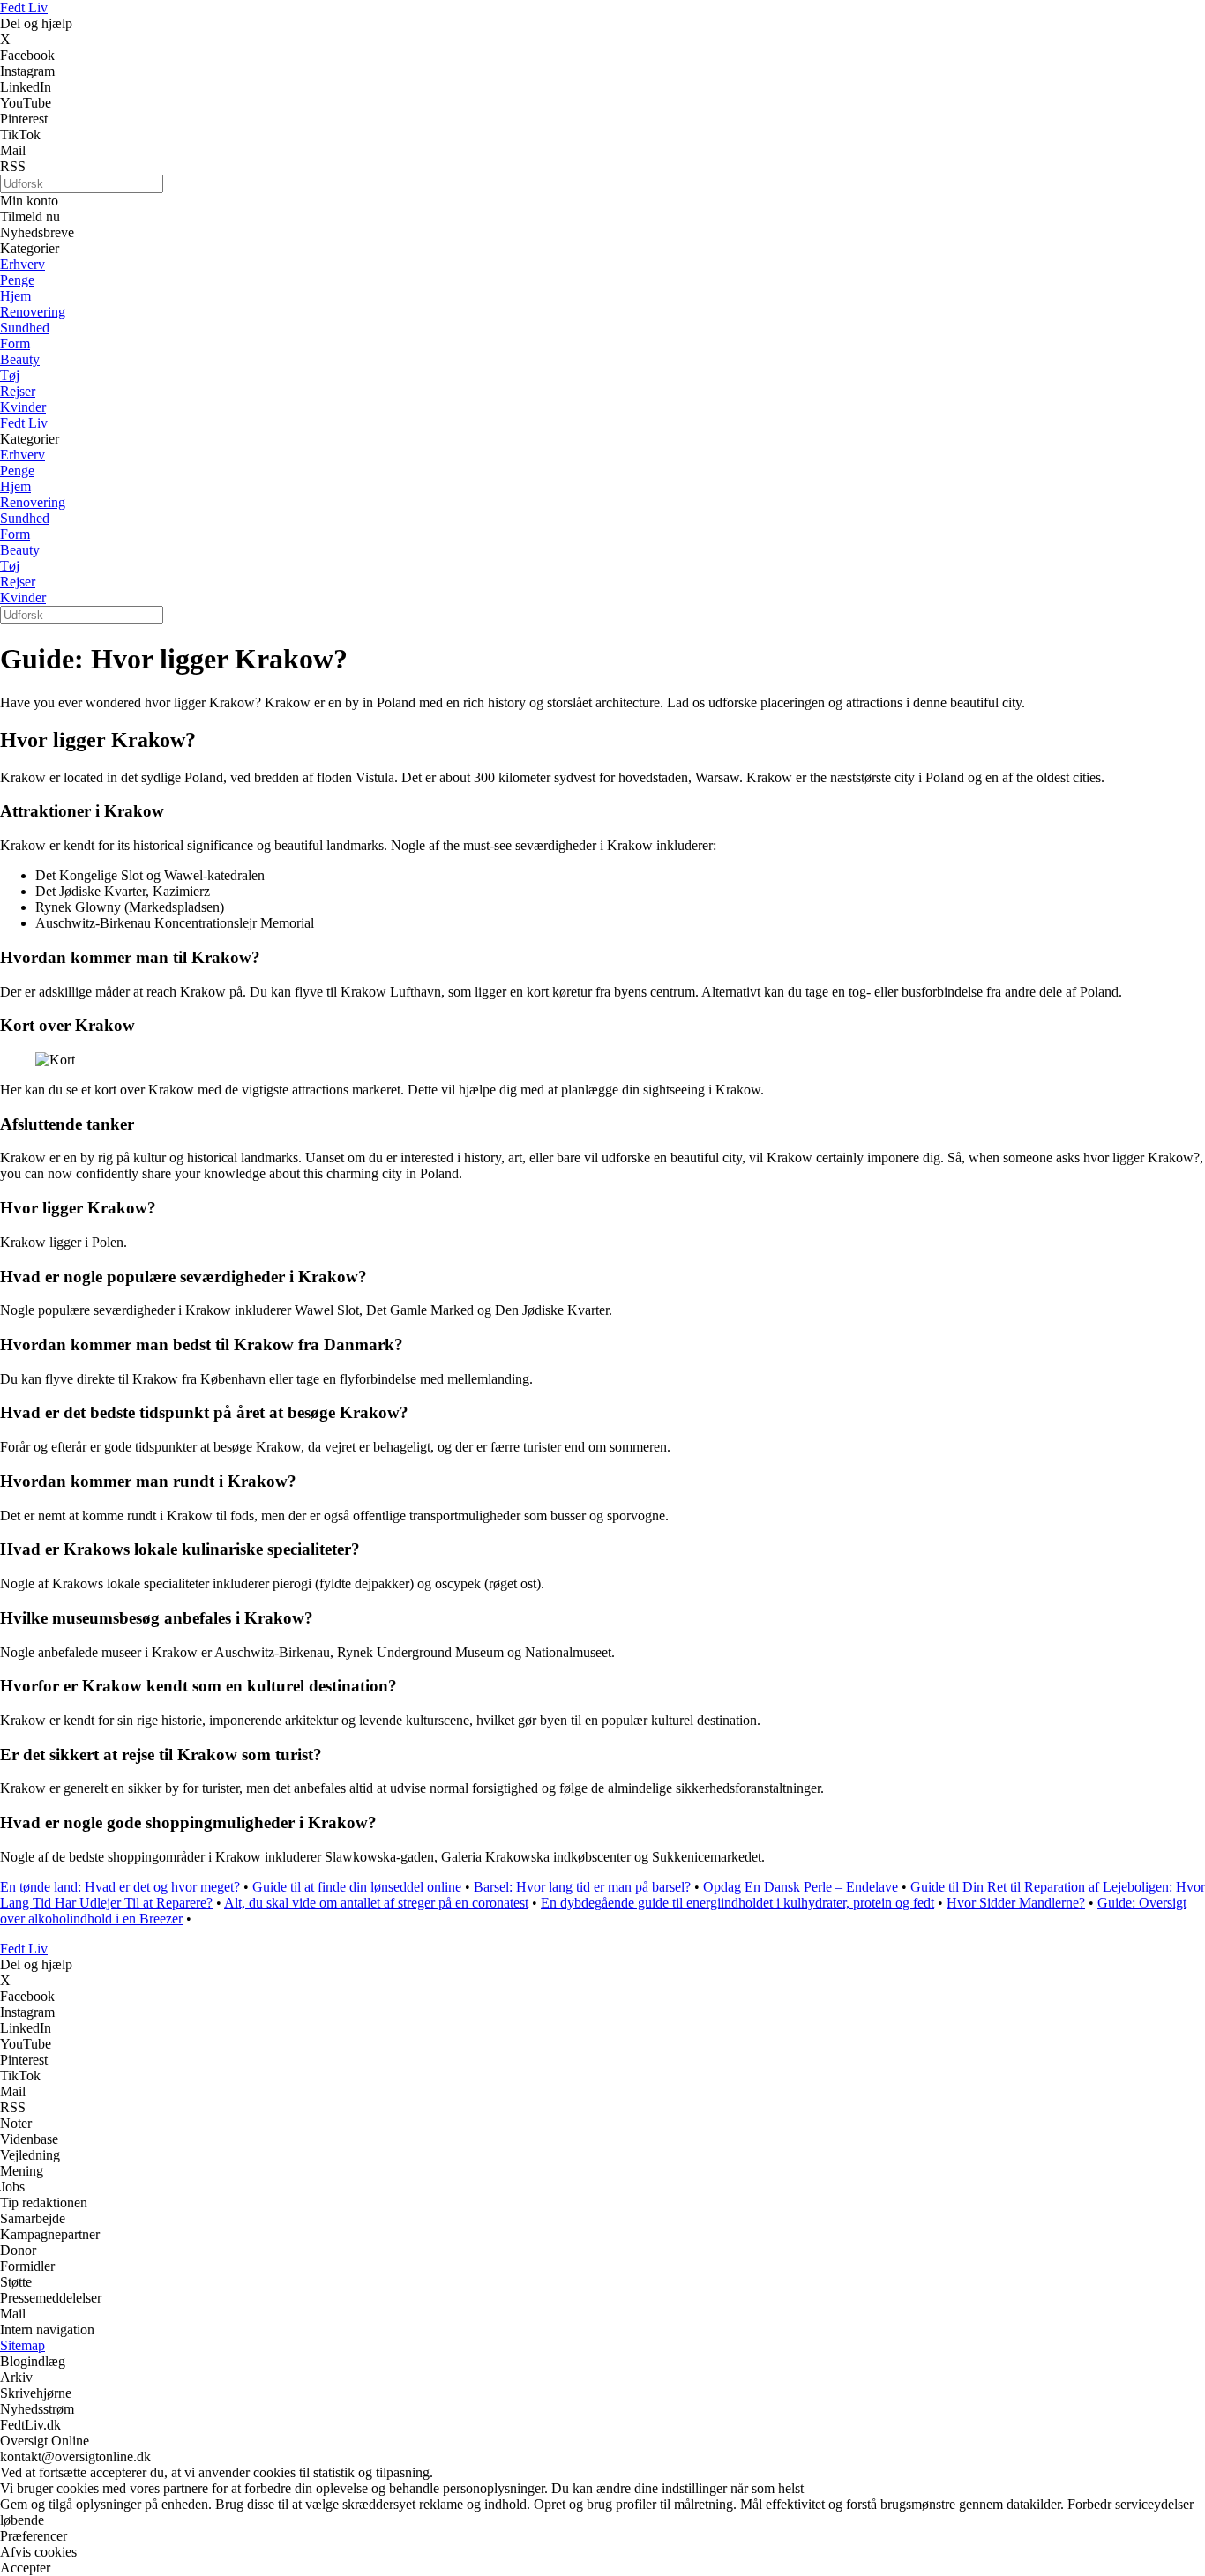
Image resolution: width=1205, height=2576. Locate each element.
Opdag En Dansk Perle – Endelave (801, 1887)
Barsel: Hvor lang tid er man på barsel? (582, 1887)
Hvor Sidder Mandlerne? (1016, 1903)
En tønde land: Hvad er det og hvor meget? (120, 1887)
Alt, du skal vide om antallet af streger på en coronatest (376, 1903)
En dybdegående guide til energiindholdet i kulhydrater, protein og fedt (737, 1903)
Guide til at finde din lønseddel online (357, 1887)
